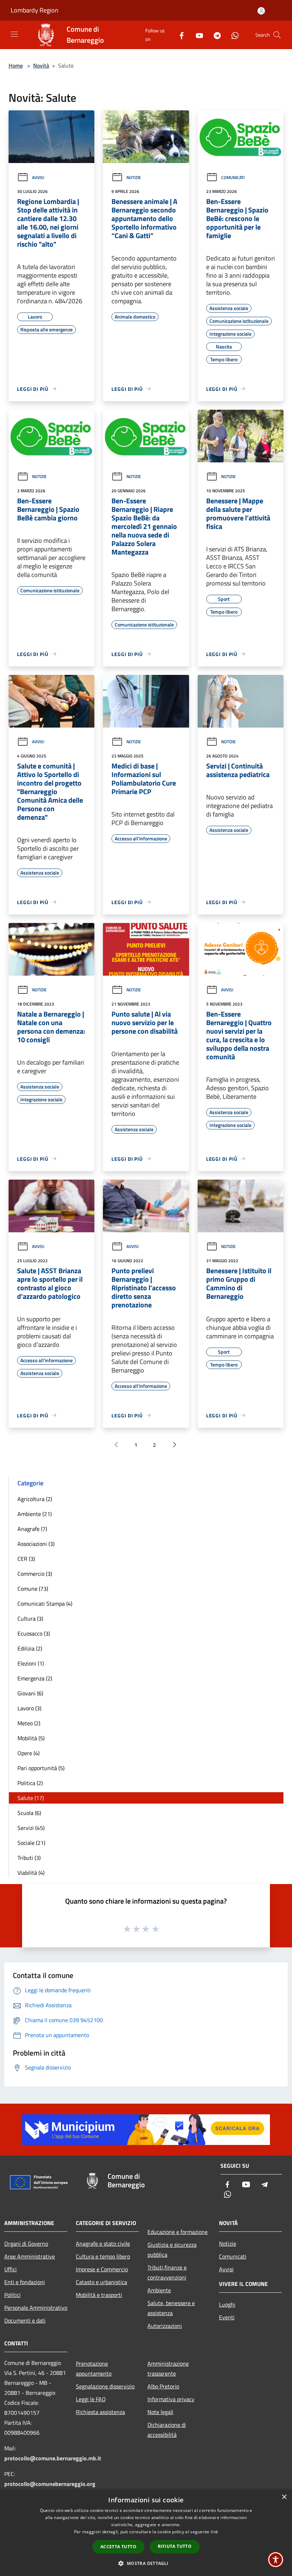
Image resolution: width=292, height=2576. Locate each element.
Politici (12, 2295)
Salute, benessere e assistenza (171, 2308)
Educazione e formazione (178, 2232)
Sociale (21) (31, 1843)
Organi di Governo (26, 2244)
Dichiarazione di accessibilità (167, 2430)
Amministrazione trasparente (168, 2368)
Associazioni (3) (36, 1544)
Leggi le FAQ (91, 2399)
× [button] (284, 2497)
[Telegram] (214, 35)
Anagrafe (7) (32, 1529)
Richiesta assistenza (100, 2412)
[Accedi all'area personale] (261, 11)
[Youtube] (197, 35)
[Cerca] (277, 35)
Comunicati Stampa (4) (45, 1604)
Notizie (134, 177)
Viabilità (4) (31, 1873)
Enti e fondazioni (25, 2282)
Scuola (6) (29, 1813)
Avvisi (38, 177)
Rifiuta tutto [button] (175, 2546)
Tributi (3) (29, 1858)
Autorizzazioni (165, 2326)
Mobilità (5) (31, 1738)
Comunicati (233, 177)
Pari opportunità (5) (41, 1768)
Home (16, 65)
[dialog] (146, 2533)
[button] (146, 2563)
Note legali (160, 2412)
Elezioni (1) (31, 1663)
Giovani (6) (30, 1693)
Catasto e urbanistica (101, 2282)
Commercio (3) (35, 1574)
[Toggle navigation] (14, 34)
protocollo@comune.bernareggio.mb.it (53, 2458)
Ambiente (159, 2290)
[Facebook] (179, 35)
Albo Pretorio (163, 2386)
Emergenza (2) (35, 1678)
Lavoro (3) (29, 1708)
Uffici (11, 2269)
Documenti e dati (25, 2320)
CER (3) (26, 1559)
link (214, 2532)
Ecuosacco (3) (34, 1633)
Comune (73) (33, 1589)
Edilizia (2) (30, 1648)
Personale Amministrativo (36, 2308)
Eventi (227, 2317)
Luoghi (227, 2304)
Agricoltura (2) (35, 1499)
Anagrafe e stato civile (103, 2244)
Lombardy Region (35, 10)
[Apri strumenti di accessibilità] (276, 2560)
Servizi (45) (31, 1828)
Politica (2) (30, 1783)
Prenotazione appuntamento (94, 2368)
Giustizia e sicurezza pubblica (172, 2250)
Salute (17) (31, 1798)
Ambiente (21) (35, 1514)
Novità (41, 65)
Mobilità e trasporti (99, 2295)
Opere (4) (28, 1753)
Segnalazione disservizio (105, 2386)
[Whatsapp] (232, 35)
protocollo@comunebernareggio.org (50, 2484)
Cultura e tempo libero (103, 2256)
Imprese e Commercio (102, 2269)
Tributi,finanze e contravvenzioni (167, 2272)
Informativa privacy (171, 2399)
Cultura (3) (30, 1618)
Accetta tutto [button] (118, 2547)
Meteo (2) (29, 1723)
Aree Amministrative (30, 2256)
